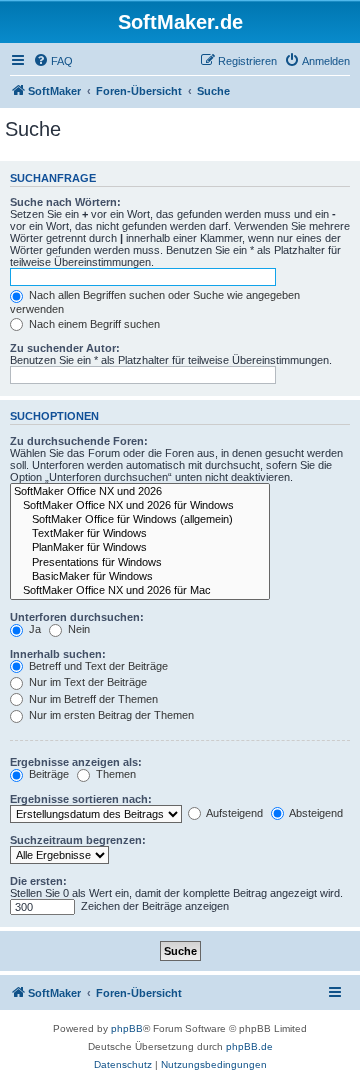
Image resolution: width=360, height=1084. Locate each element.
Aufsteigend (233, 813)
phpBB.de (249, 1046)
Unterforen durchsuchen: (77, 617)
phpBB (127, 1028)
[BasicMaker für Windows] (140, 577)
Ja (33, 629)
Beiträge (47, 774)
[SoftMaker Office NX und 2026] (140, 492)
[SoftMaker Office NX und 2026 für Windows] (140, 506)
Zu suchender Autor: (65, 348)
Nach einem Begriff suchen (93, 324)
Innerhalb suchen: (58, 654)
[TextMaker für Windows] (140, 534)
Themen (114, 774)
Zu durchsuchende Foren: (79, 441)
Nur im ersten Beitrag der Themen (110, 715)
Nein (77, 629)
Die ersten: (38, 881)
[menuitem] (53, 61)
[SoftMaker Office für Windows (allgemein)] (140, 520)
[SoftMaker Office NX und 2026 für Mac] (140, 591)
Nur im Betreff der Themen (92, 699)
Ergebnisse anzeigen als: (76, 762)
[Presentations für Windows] (140, 563)
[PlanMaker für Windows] (140, 548)
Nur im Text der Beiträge (86, 682)
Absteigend (315, 813)
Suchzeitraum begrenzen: (78, 840)
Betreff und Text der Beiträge (97, 666)
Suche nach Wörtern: (65, 202)
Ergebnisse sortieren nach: (81, 799)
